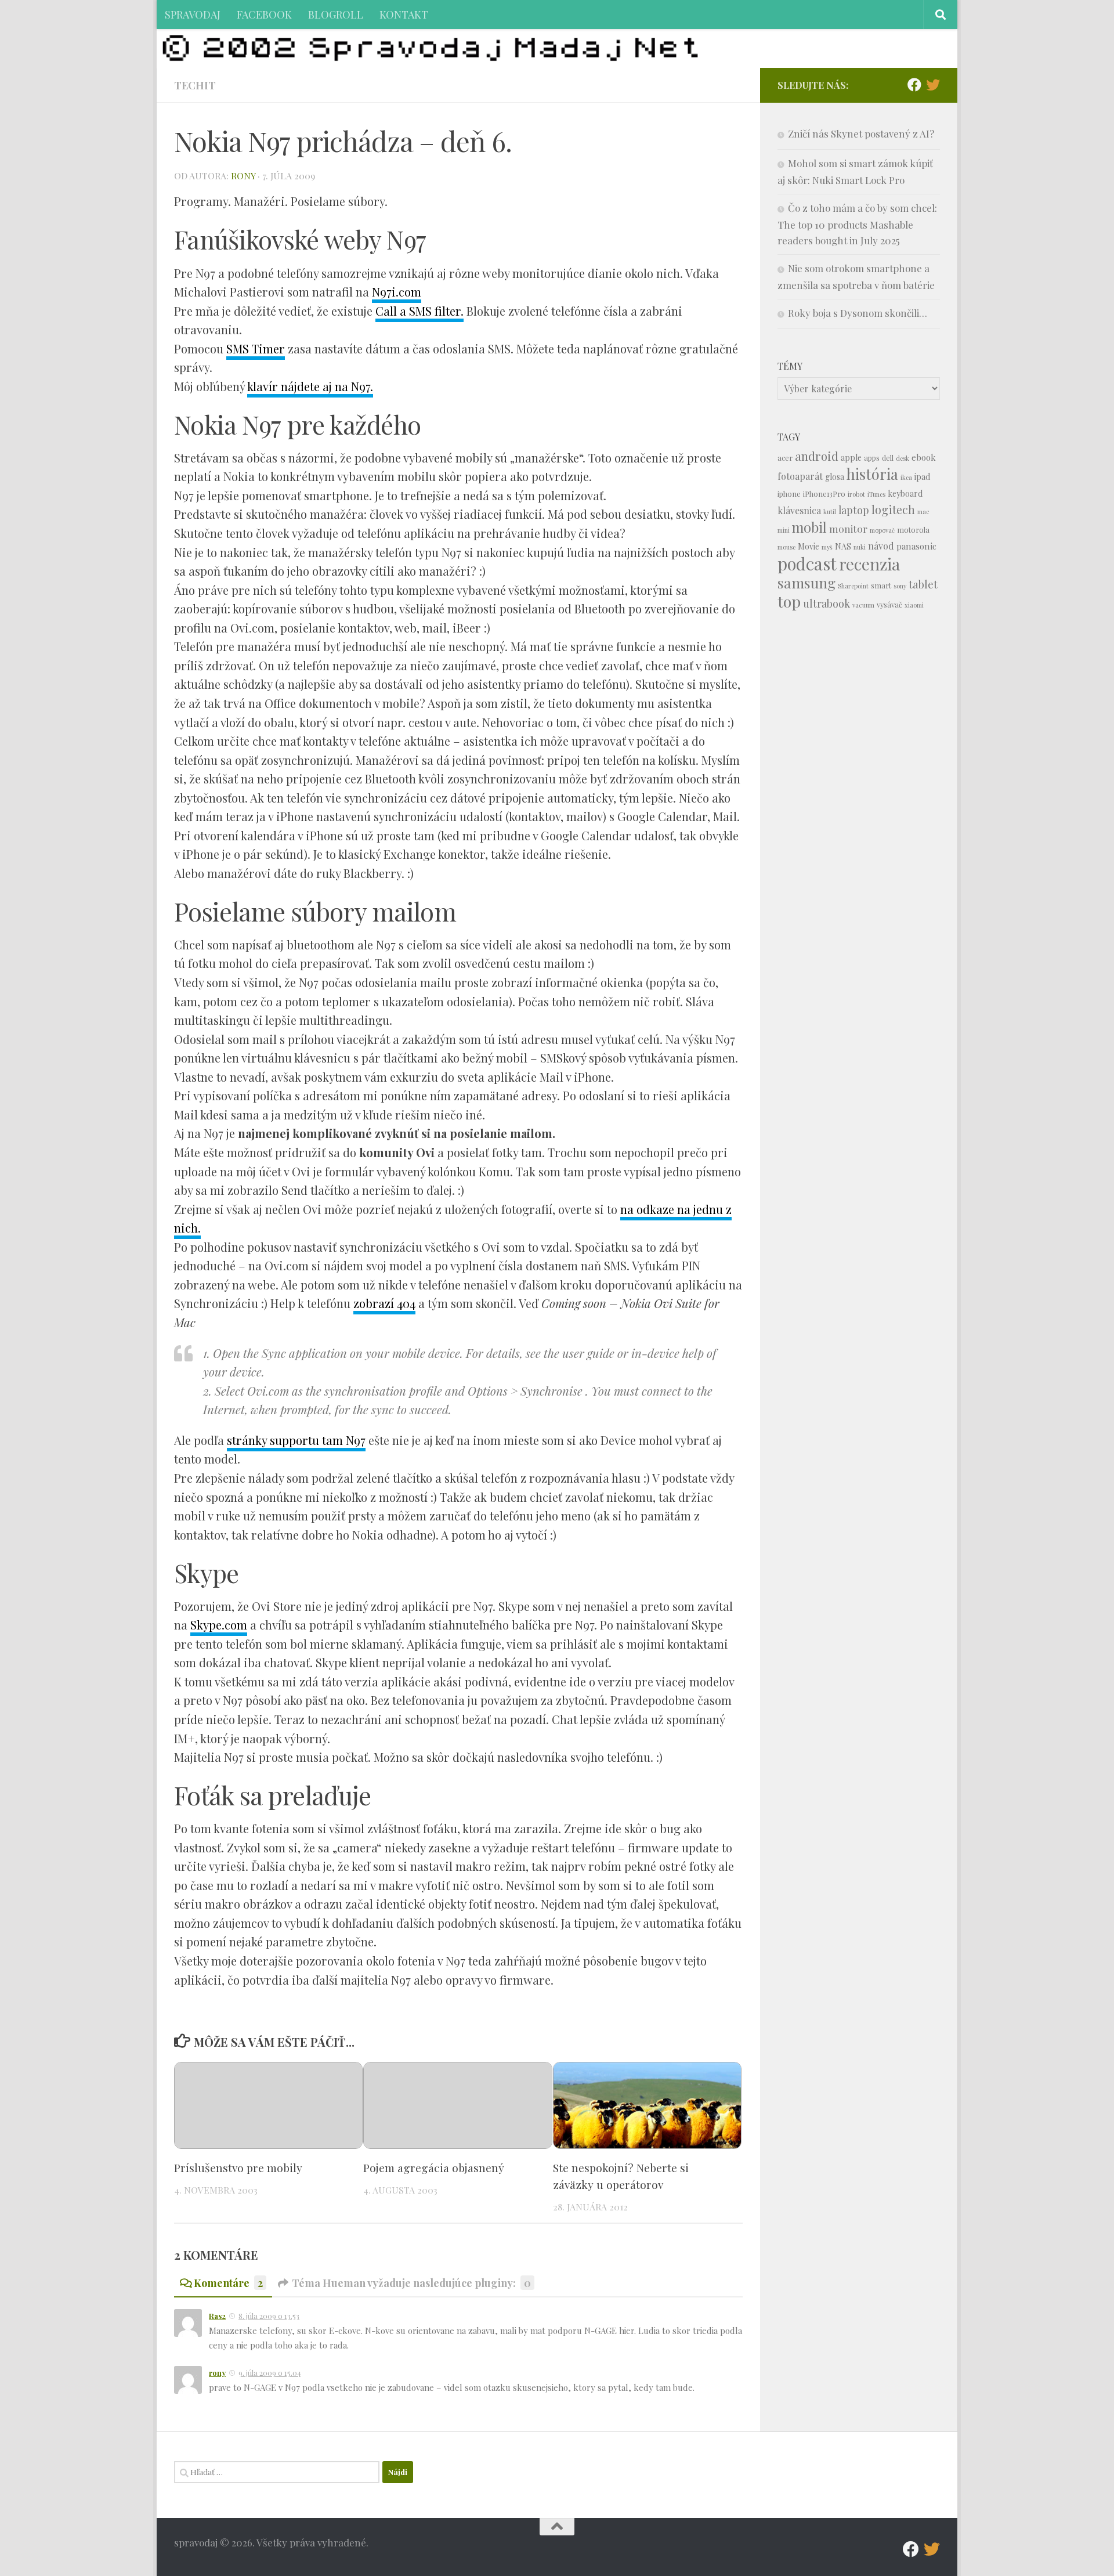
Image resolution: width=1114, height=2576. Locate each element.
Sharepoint (853, 586)
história (872, 474)
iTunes (876, 494)
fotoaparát (800, 476)
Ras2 (217, 2316)
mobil (809, 527)
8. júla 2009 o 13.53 (269, 2316)
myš (827, 547)
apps (872, 458)
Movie (809, 546)
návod (881, 546)
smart (881, 585)
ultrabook (827, 603)
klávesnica (799, 510)
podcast (807, 563)
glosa (835, 477)
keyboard (905, 494)
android (817, 456)
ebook (924, 457)
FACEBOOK (264, 14)
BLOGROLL (336, 14)
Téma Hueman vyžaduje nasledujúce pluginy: (411, 2283)
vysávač (889, 604)
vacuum (863, 605)
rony (243, 176)
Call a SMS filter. (419, 311)
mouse (786, 547)
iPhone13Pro (824, 494)
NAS (843, 546)
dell (888, 458)
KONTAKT (404, 14)
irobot (856, 494)
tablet (923, 584)
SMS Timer (256, 348)
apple (851, 458)
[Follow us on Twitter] (933, 85)
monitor (848, 528)
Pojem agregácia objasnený (434, 2167)
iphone (789, 494)
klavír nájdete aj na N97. (310, 386)
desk (903, 458)
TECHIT (195, 85)
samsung (806, 582)
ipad (922, 477)
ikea (906, 477)
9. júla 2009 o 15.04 (270, 2373)
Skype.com (219, 1625)
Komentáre (228, 2283)
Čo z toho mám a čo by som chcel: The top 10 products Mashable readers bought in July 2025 (857, 224)
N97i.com (397, 292)
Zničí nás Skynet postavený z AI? (861, 133)
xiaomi (914, 605)
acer (785, 458)
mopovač (882, 530)
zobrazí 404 (384, 1303)
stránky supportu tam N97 (296, 1440)
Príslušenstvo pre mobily (238, 2167)
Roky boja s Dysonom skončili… (858, 313)
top (789, 601)
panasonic (916, 546)
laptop (854, 510)
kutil (830, 512)
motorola (913, 530)
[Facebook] (914, 85)
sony (900, 586)
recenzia (869, 564)
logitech (893, 510)
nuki (860, 547)
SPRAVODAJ (193, 14)
